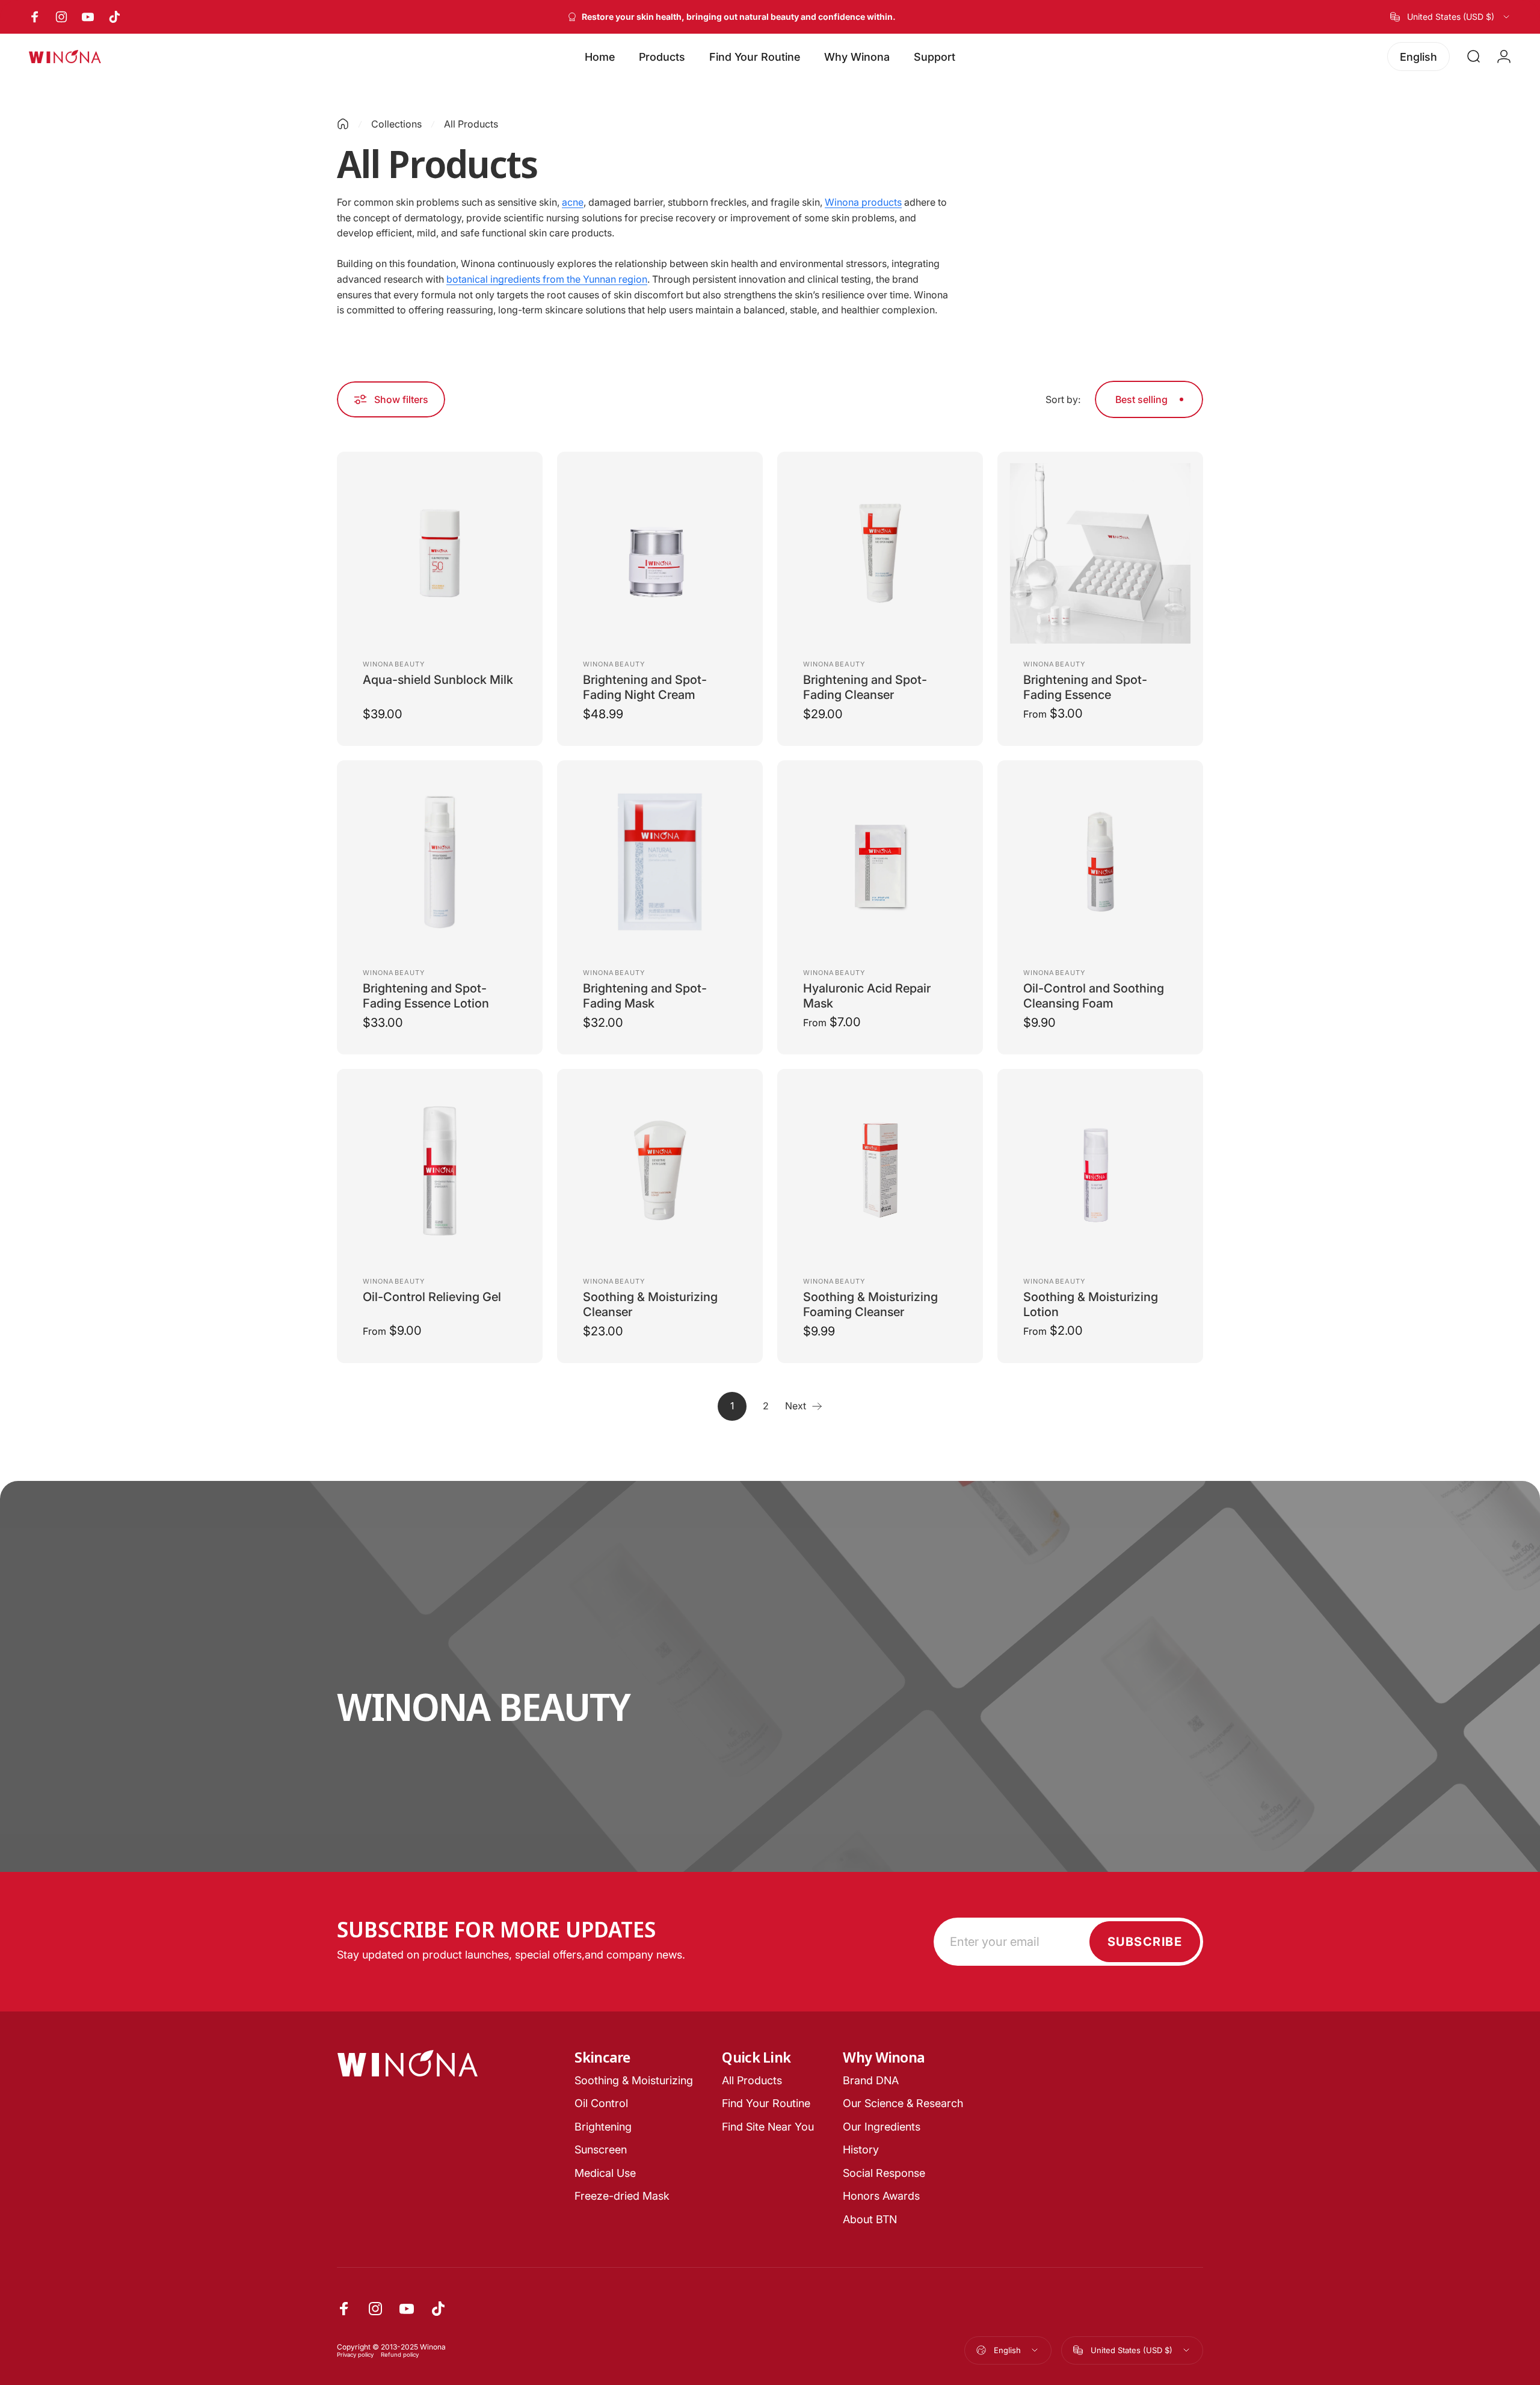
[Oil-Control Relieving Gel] (440, 1171)
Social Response (884, 2173)
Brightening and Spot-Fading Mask (645, 996)
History (861, 2150)
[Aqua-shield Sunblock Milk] (440, 553)
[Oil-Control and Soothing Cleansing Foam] (1100, 862)
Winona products (863, 202)
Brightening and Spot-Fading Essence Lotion (426, 996)
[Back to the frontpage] (343, 124)
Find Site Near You (768, 2127)
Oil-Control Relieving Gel (432, 1297)
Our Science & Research (903, 2103)
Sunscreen (601, 2150)
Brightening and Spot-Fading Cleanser (865, 687)
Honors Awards (881, 2196)
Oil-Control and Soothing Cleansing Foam (1094, 996)
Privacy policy (355, 2355)
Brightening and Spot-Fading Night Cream (645, 687)
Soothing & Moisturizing (634, 2080)
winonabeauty (394, 664)
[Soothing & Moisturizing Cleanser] (660, 1171)
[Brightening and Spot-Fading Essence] (1100, 553)
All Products (752, 2080)
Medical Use (605, 2173)
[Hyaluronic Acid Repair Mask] (880, 862)
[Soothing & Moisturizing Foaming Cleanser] (880, 1171)
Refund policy (400, 2355)
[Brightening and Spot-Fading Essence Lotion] (440, 862)
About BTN (870, 2219)
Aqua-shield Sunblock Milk (438, 680)
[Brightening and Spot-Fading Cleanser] (880, 553)
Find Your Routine (766, 2103)
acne (573, 202)
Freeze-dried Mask (622, 2196)
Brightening (603, 2127)
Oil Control (601, 2103)
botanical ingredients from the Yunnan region (547, 279)
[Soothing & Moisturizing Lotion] (1100, 1171)
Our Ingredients (882, 2127)
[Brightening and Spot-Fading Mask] (660, 862)
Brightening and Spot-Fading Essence (1085, 687)
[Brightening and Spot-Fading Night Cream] (660, 553)
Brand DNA (871, 2080)
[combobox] (1451, 17)
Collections (396, 124)
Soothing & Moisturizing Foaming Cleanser (870, 1304)
